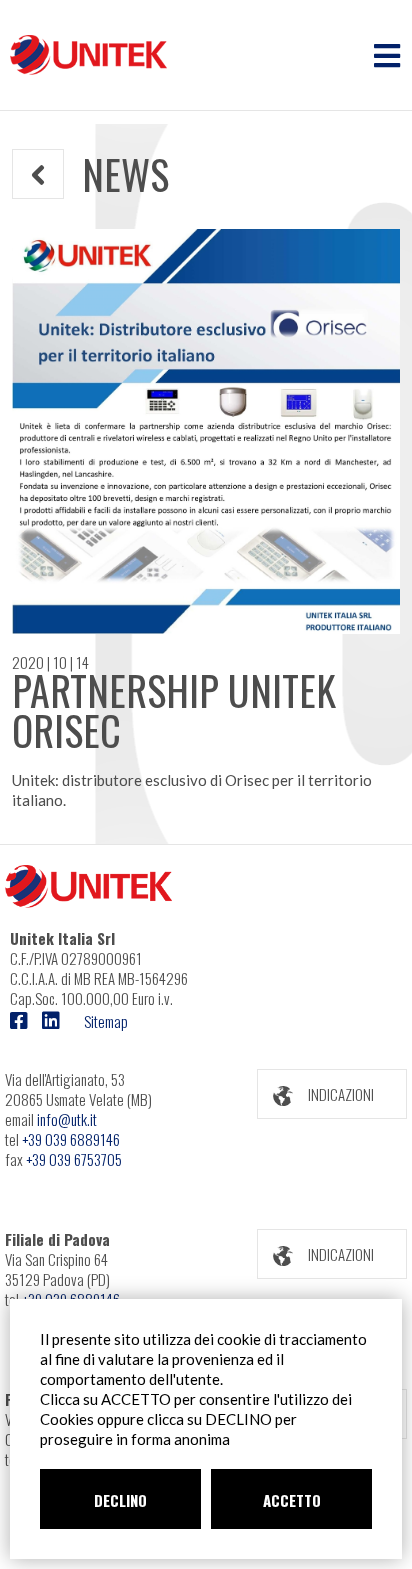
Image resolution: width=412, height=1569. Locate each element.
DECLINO (120, 1500)
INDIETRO (63, 174)
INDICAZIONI (341, 1094)
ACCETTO (292, 1500)
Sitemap (106, 1021)
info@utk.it (67, 1119)
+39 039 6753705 (74, 1159)
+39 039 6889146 (71, 1139)
